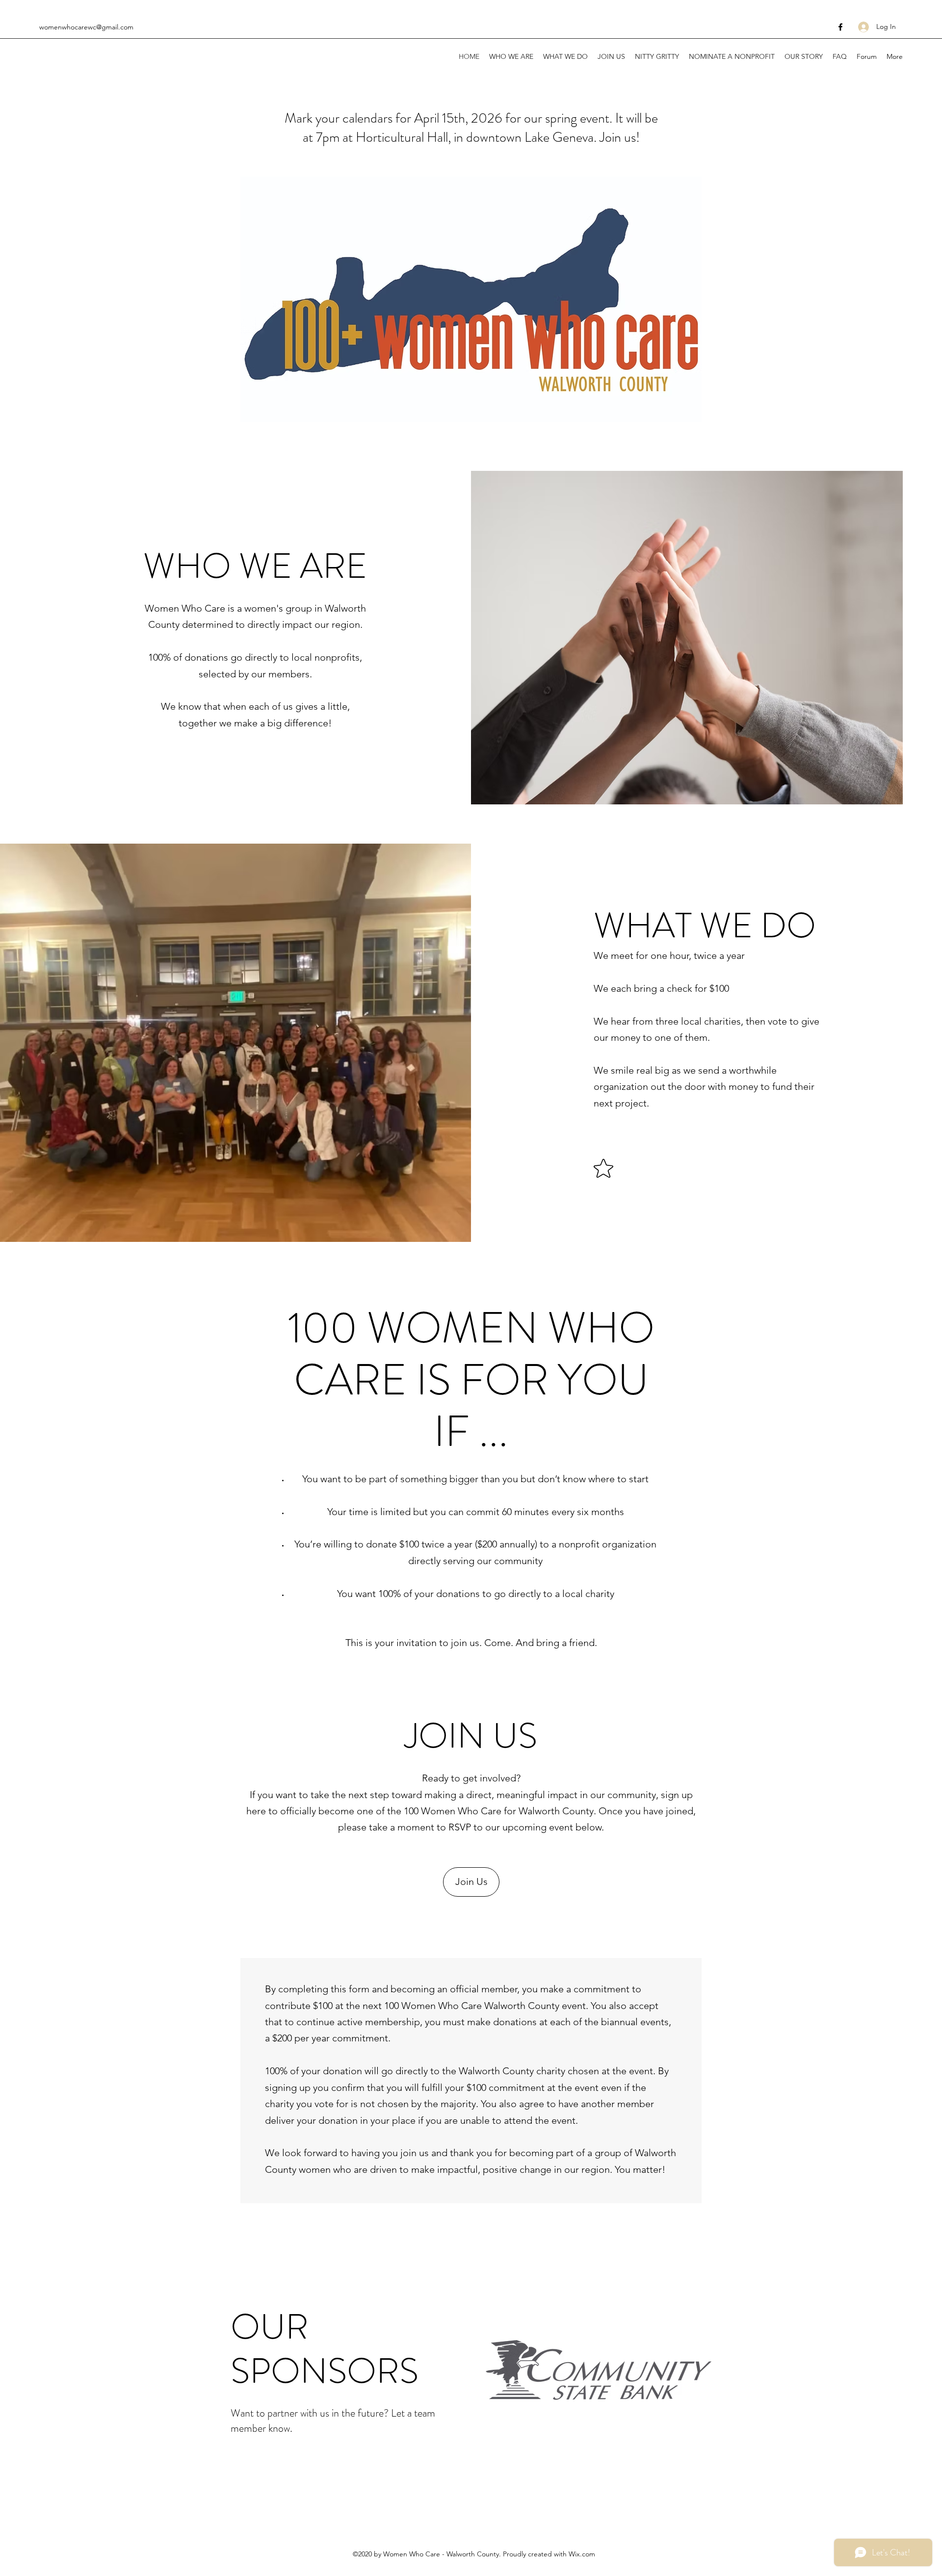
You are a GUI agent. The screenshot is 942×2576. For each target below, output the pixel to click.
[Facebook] (840, 27)
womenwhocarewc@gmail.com (86, 27)
